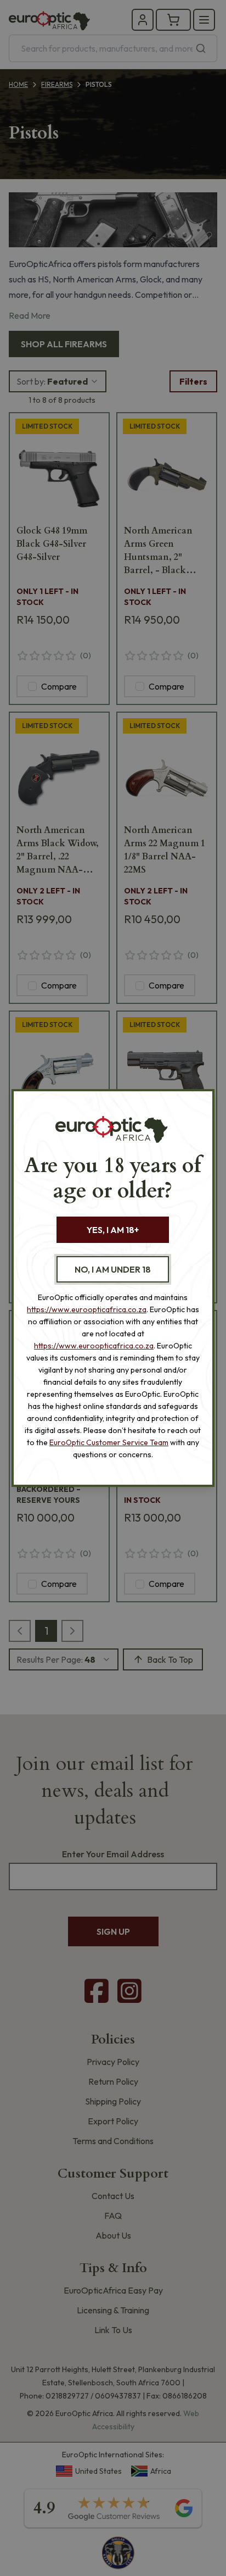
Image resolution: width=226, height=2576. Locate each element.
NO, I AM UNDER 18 (113, 1269)
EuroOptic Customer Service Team (109, 1442)
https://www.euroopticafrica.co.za (87, 1309)
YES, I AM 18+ (113, 1230)
